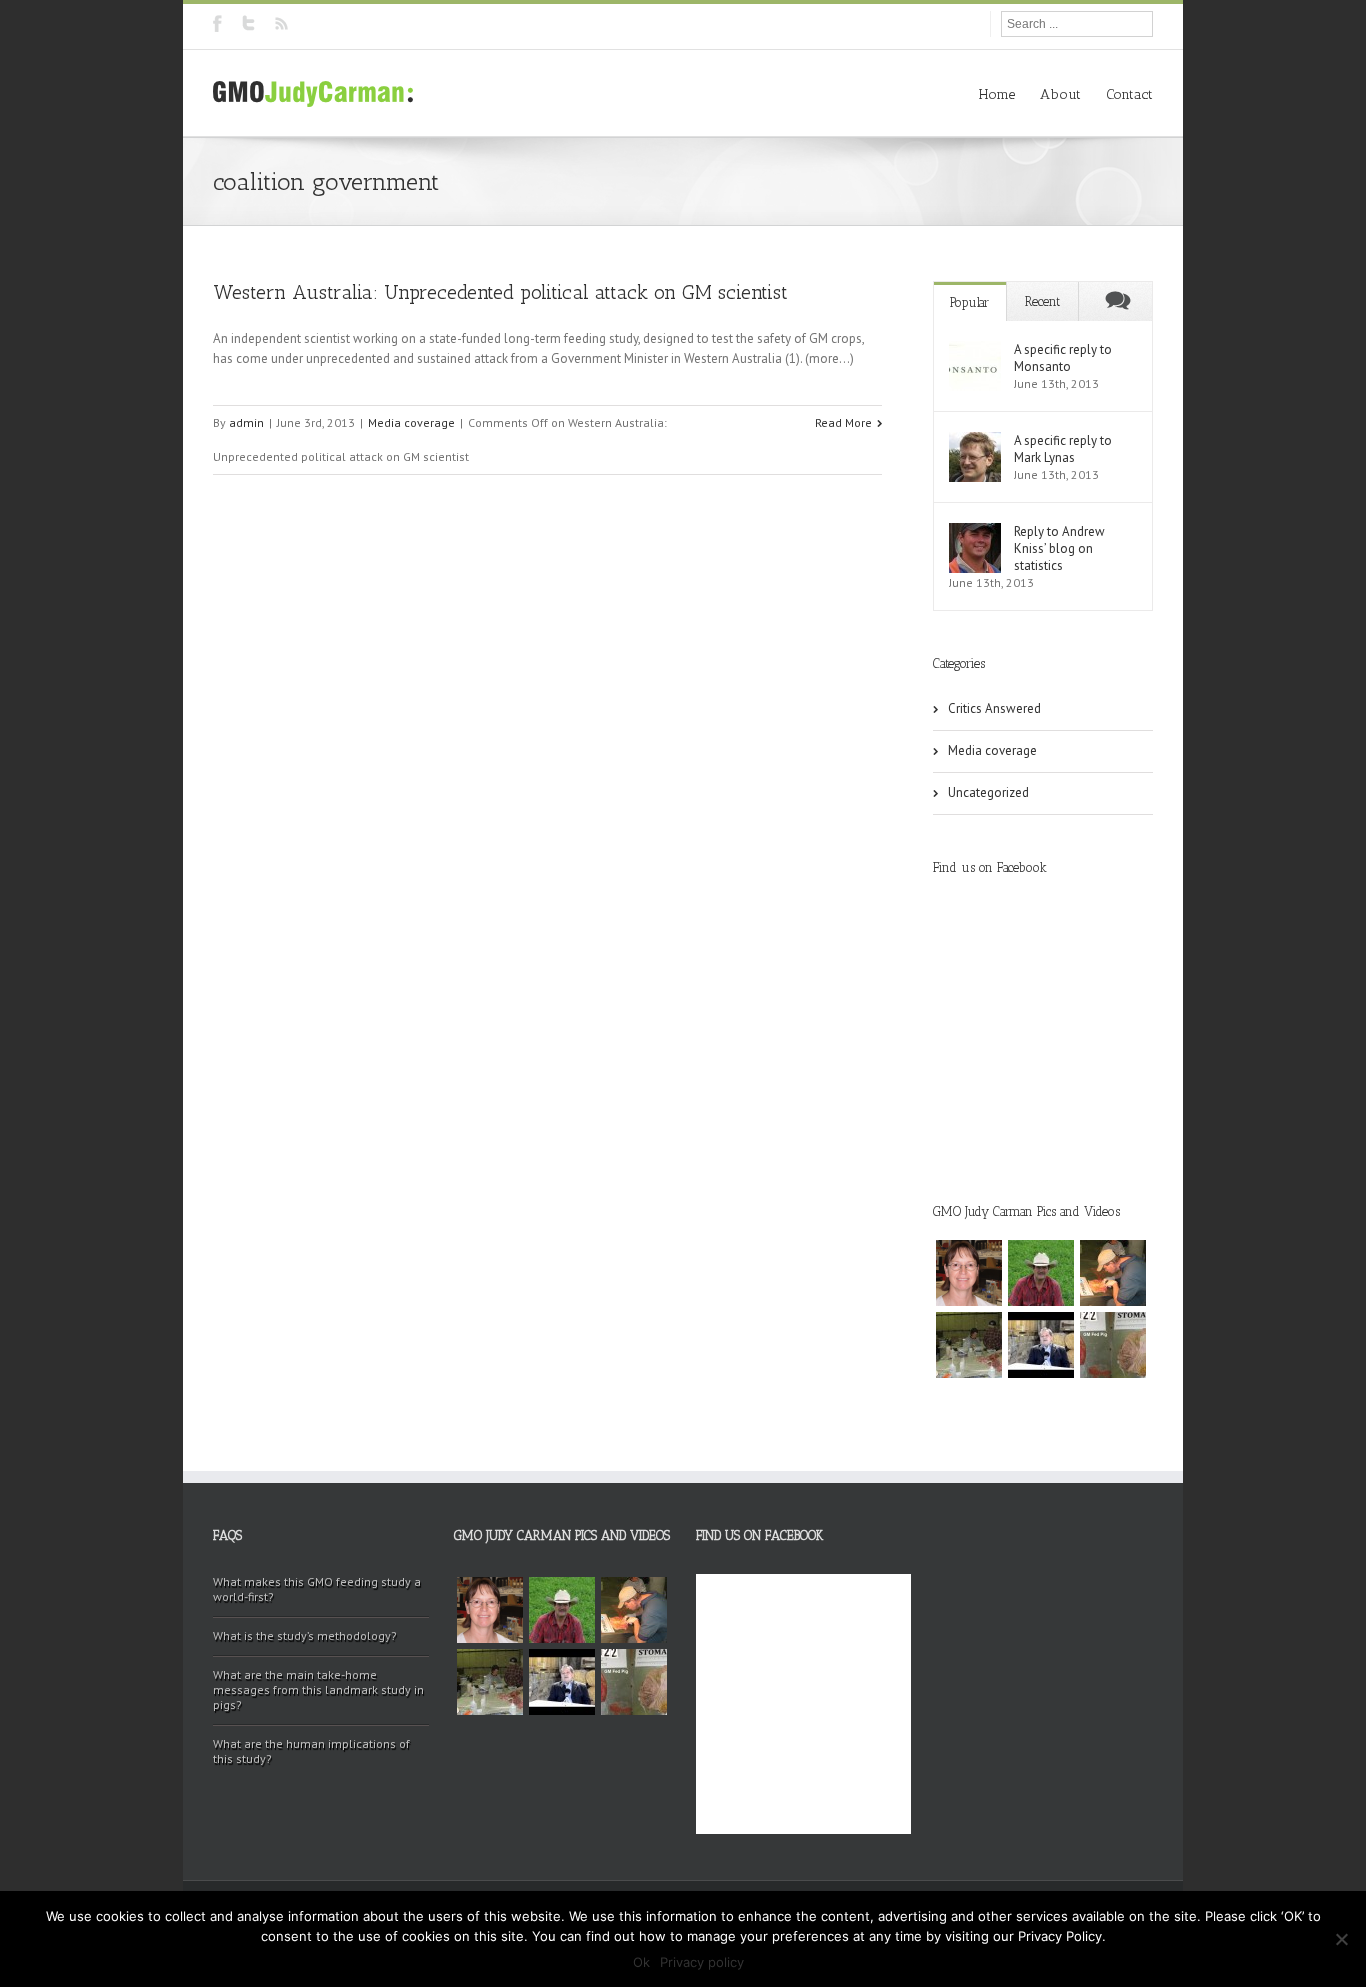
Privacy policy (702, 1962)
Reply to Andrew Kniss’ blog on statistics (1059, 548)
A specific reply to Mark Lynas (1063, 449)
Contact (1129, 94)
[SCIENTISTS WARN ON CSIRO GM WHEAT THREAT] (1041, 1345)
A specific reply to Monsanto (1063, 358)
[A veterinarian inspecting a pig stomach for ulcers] (1113, 1273)
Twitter (248, 23)
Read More (843, 422)
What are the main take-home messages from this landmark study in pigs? (318, 1689)
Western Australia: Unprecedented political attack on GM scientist (500, 292)
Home (997, 94)
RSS (281, 23)
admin (246, 422)
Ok (641, 1962)
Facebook (217, 23)
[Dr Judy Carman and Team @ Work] (969, 1345)
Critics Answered (994, 708)
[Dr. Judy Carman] (969, 1273)
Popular (969, 302)
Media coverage (411, 422)
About (1060, 94)
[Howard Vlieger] (1041, 1273)
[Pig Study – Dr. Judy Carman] (1113, 1345)
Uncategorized (988, 792)
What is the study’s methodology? (305, 1635)
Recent (1042, 301)
